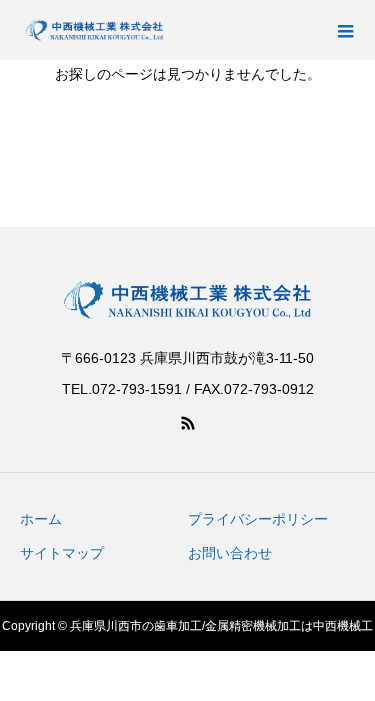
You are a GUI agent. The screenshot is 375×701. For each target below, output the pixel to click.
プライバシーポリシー (258, 519)
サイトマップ (62, 553)
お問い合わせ (230, 553)
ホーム (41, 519)
